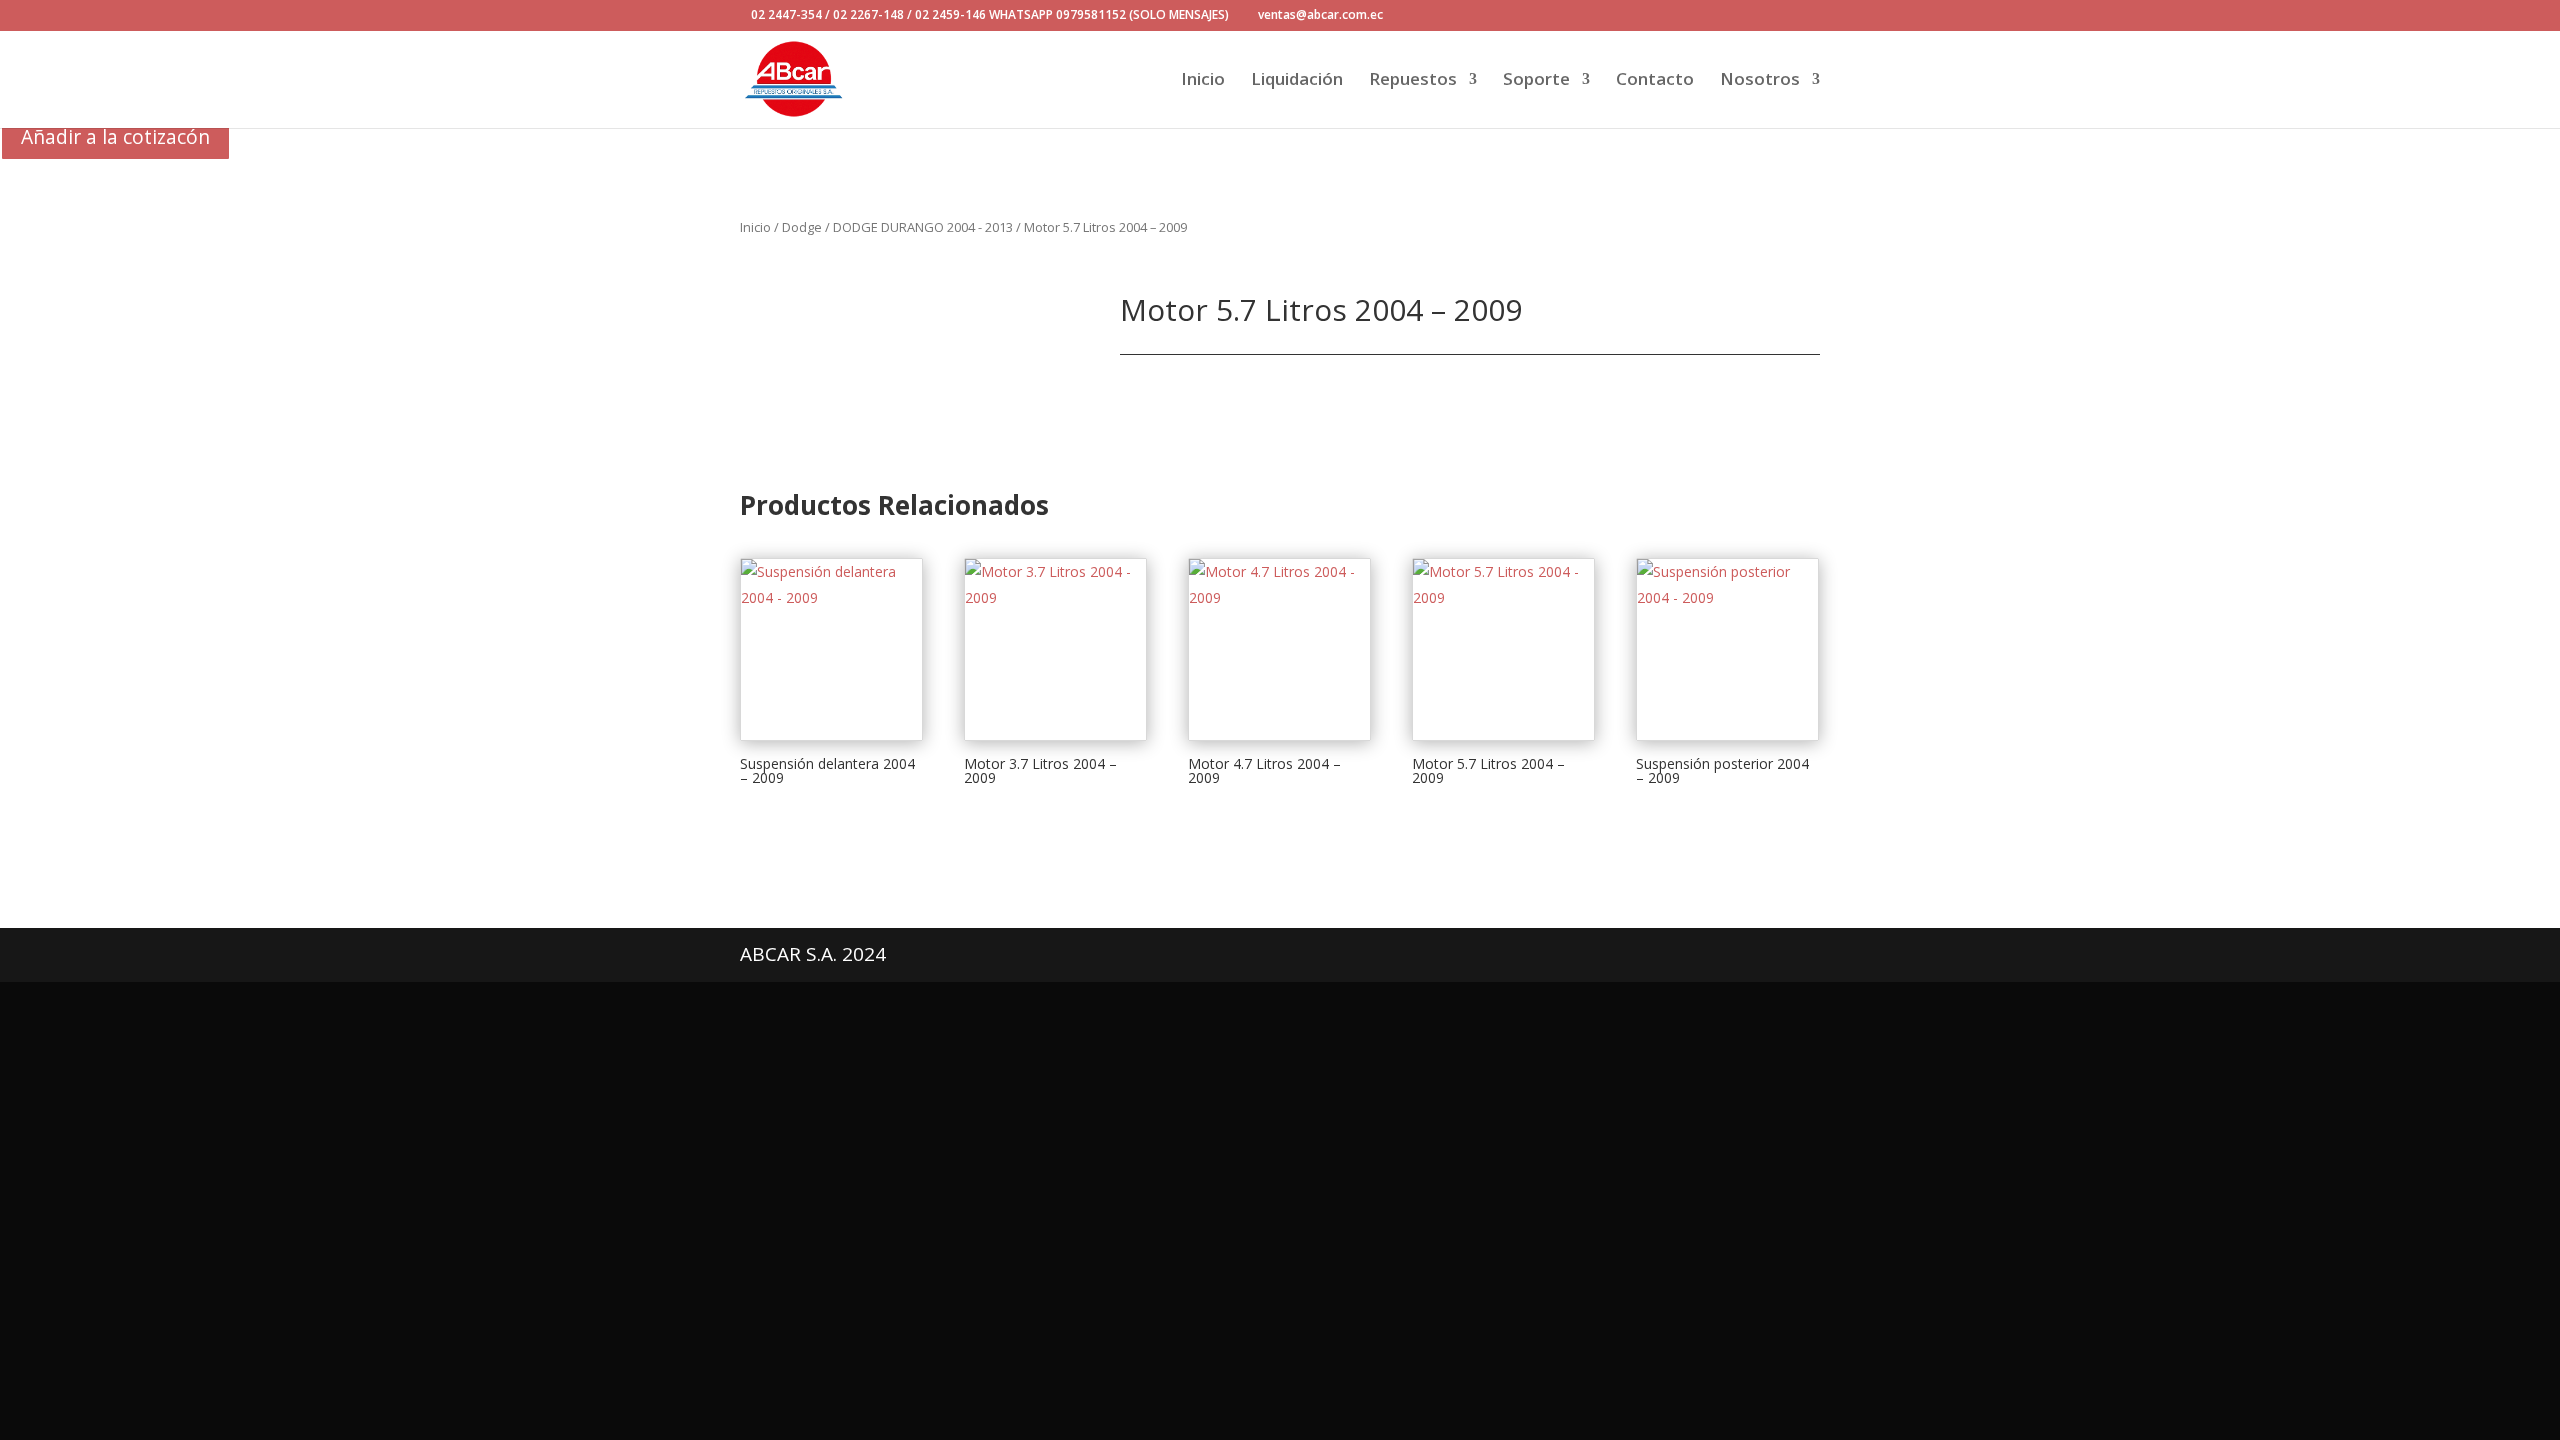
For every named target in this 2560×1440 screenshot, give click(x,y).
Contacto (1655, 81)
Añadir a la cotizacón (115, 136)
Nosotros (1760, 81)
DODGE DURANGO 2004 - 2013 (923, 227)
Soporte (1536, 81)
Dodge (802, 227)
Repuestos (1413, 81)
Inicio (1203, 81)
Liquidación (1297, 81)
